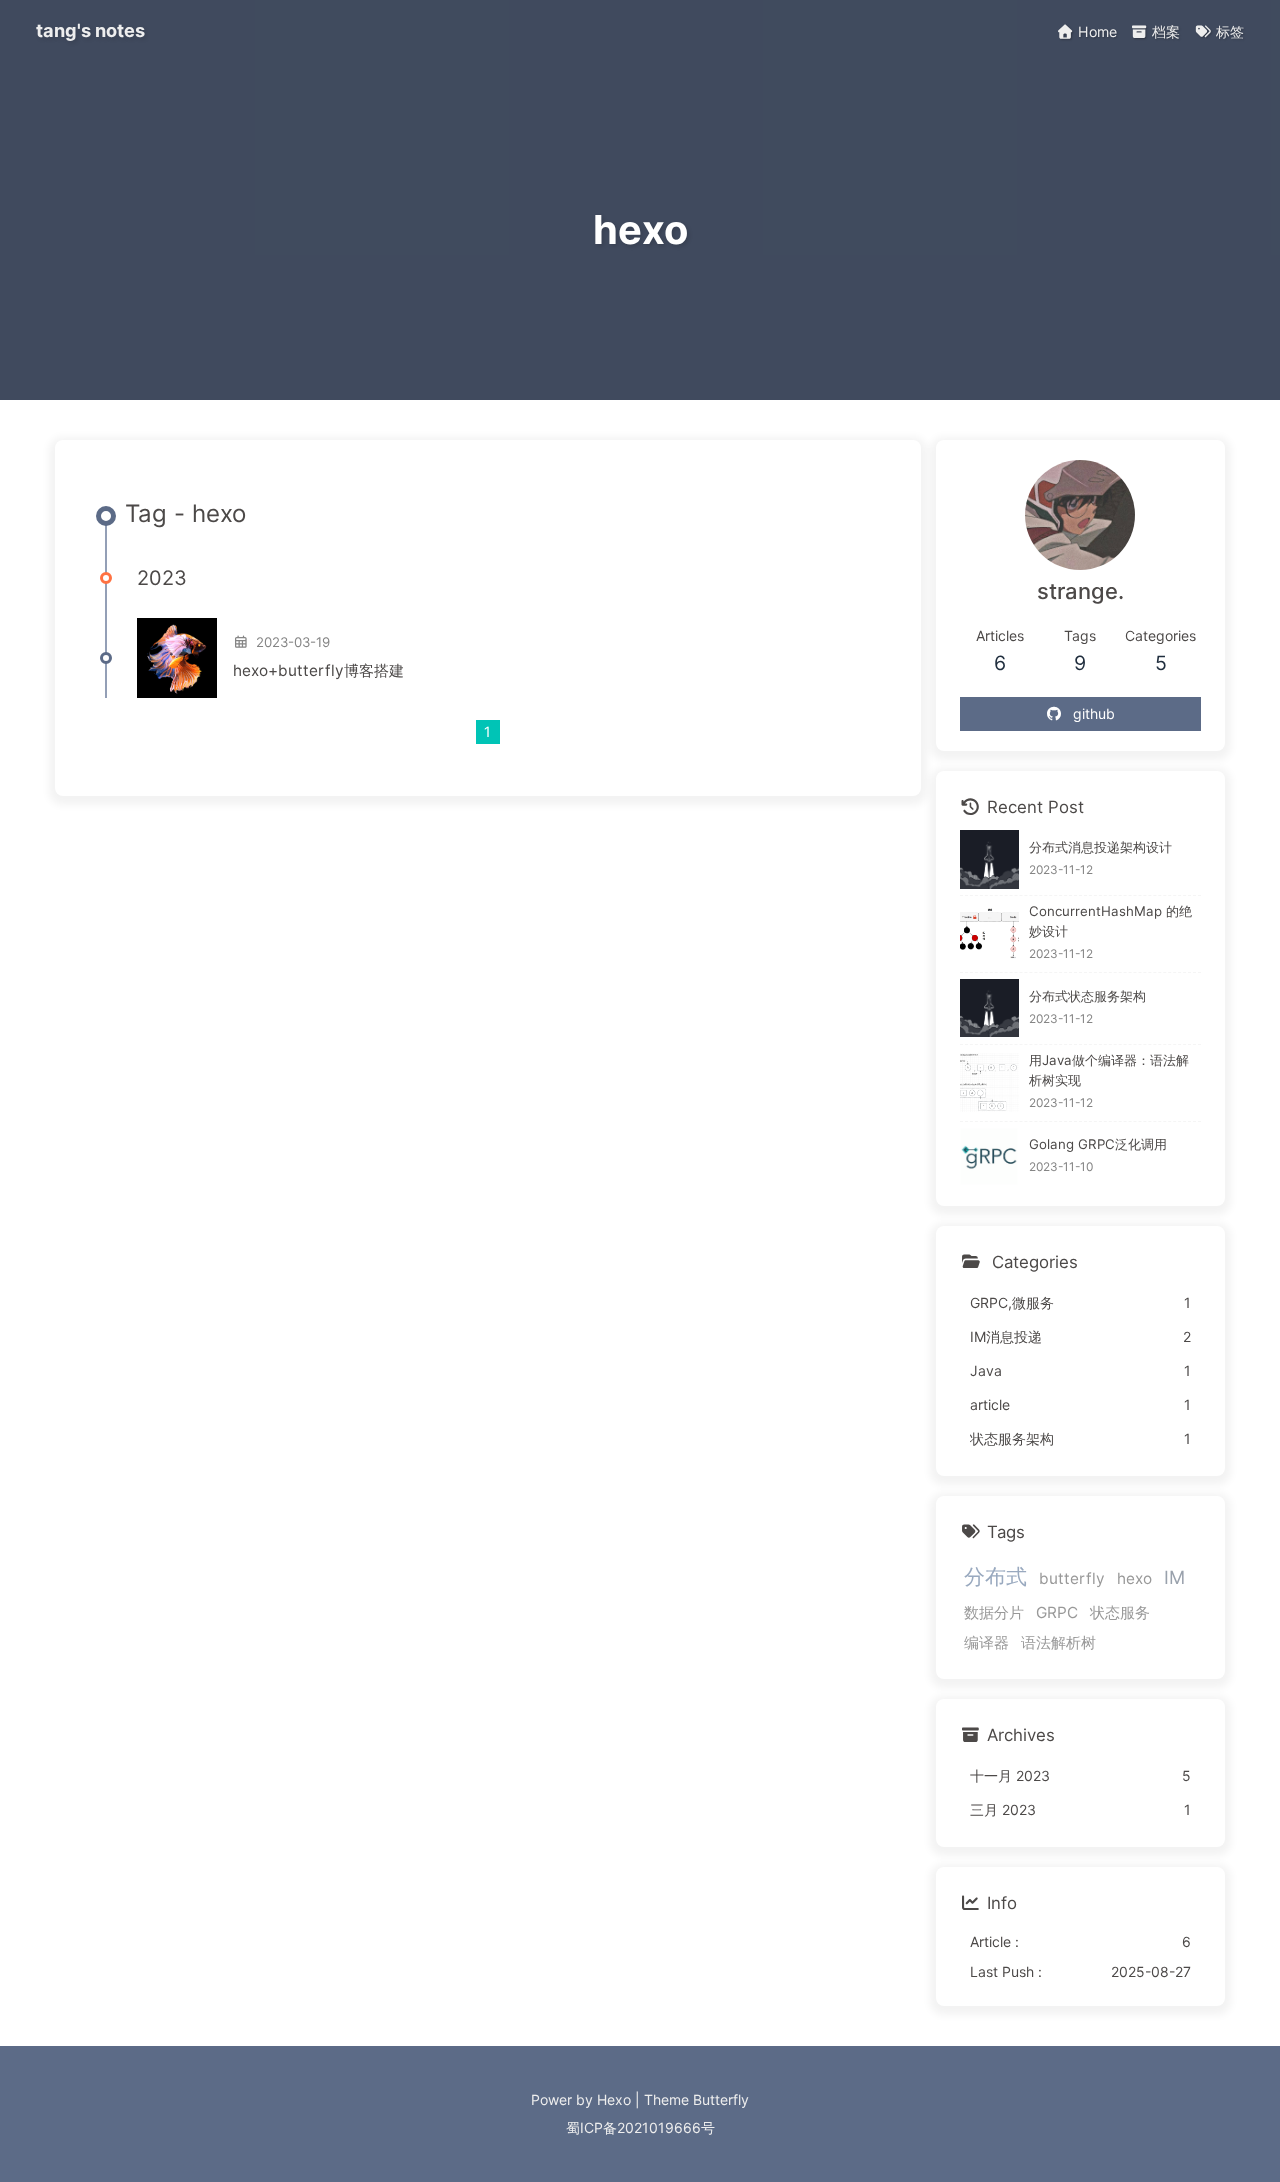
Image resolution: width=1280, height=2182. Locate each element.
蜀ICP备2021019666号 (640, 2127)
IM (1174, 1576)
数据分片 (994, 1611)
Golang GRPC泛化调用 (1098, 1144)
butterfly (1072, 1577)
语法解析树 (1058, 1642)
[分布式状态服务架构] (989, 1008)
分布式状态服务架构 (1087, 995)
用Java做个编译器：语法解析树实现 (1109, 1069)
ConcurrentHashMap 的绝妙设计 (1110, 921)
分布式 (995, 1575)
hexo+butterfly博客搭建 (318, 670)
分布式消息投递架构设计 (1100, 847)
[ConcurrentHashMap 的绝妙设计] (989, 933)
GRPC (1057, 1611)
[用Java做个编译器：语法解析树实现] (989, 1082)
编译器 (986, 1642)
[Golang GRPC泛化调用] (989, 1156)
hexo (1134, 1577)
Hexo (614, 2099)
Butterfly (721, 2099)
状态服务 (1120, 1611)
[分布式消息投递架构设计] (989, 859)
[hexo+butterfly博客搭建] (177, 658)
